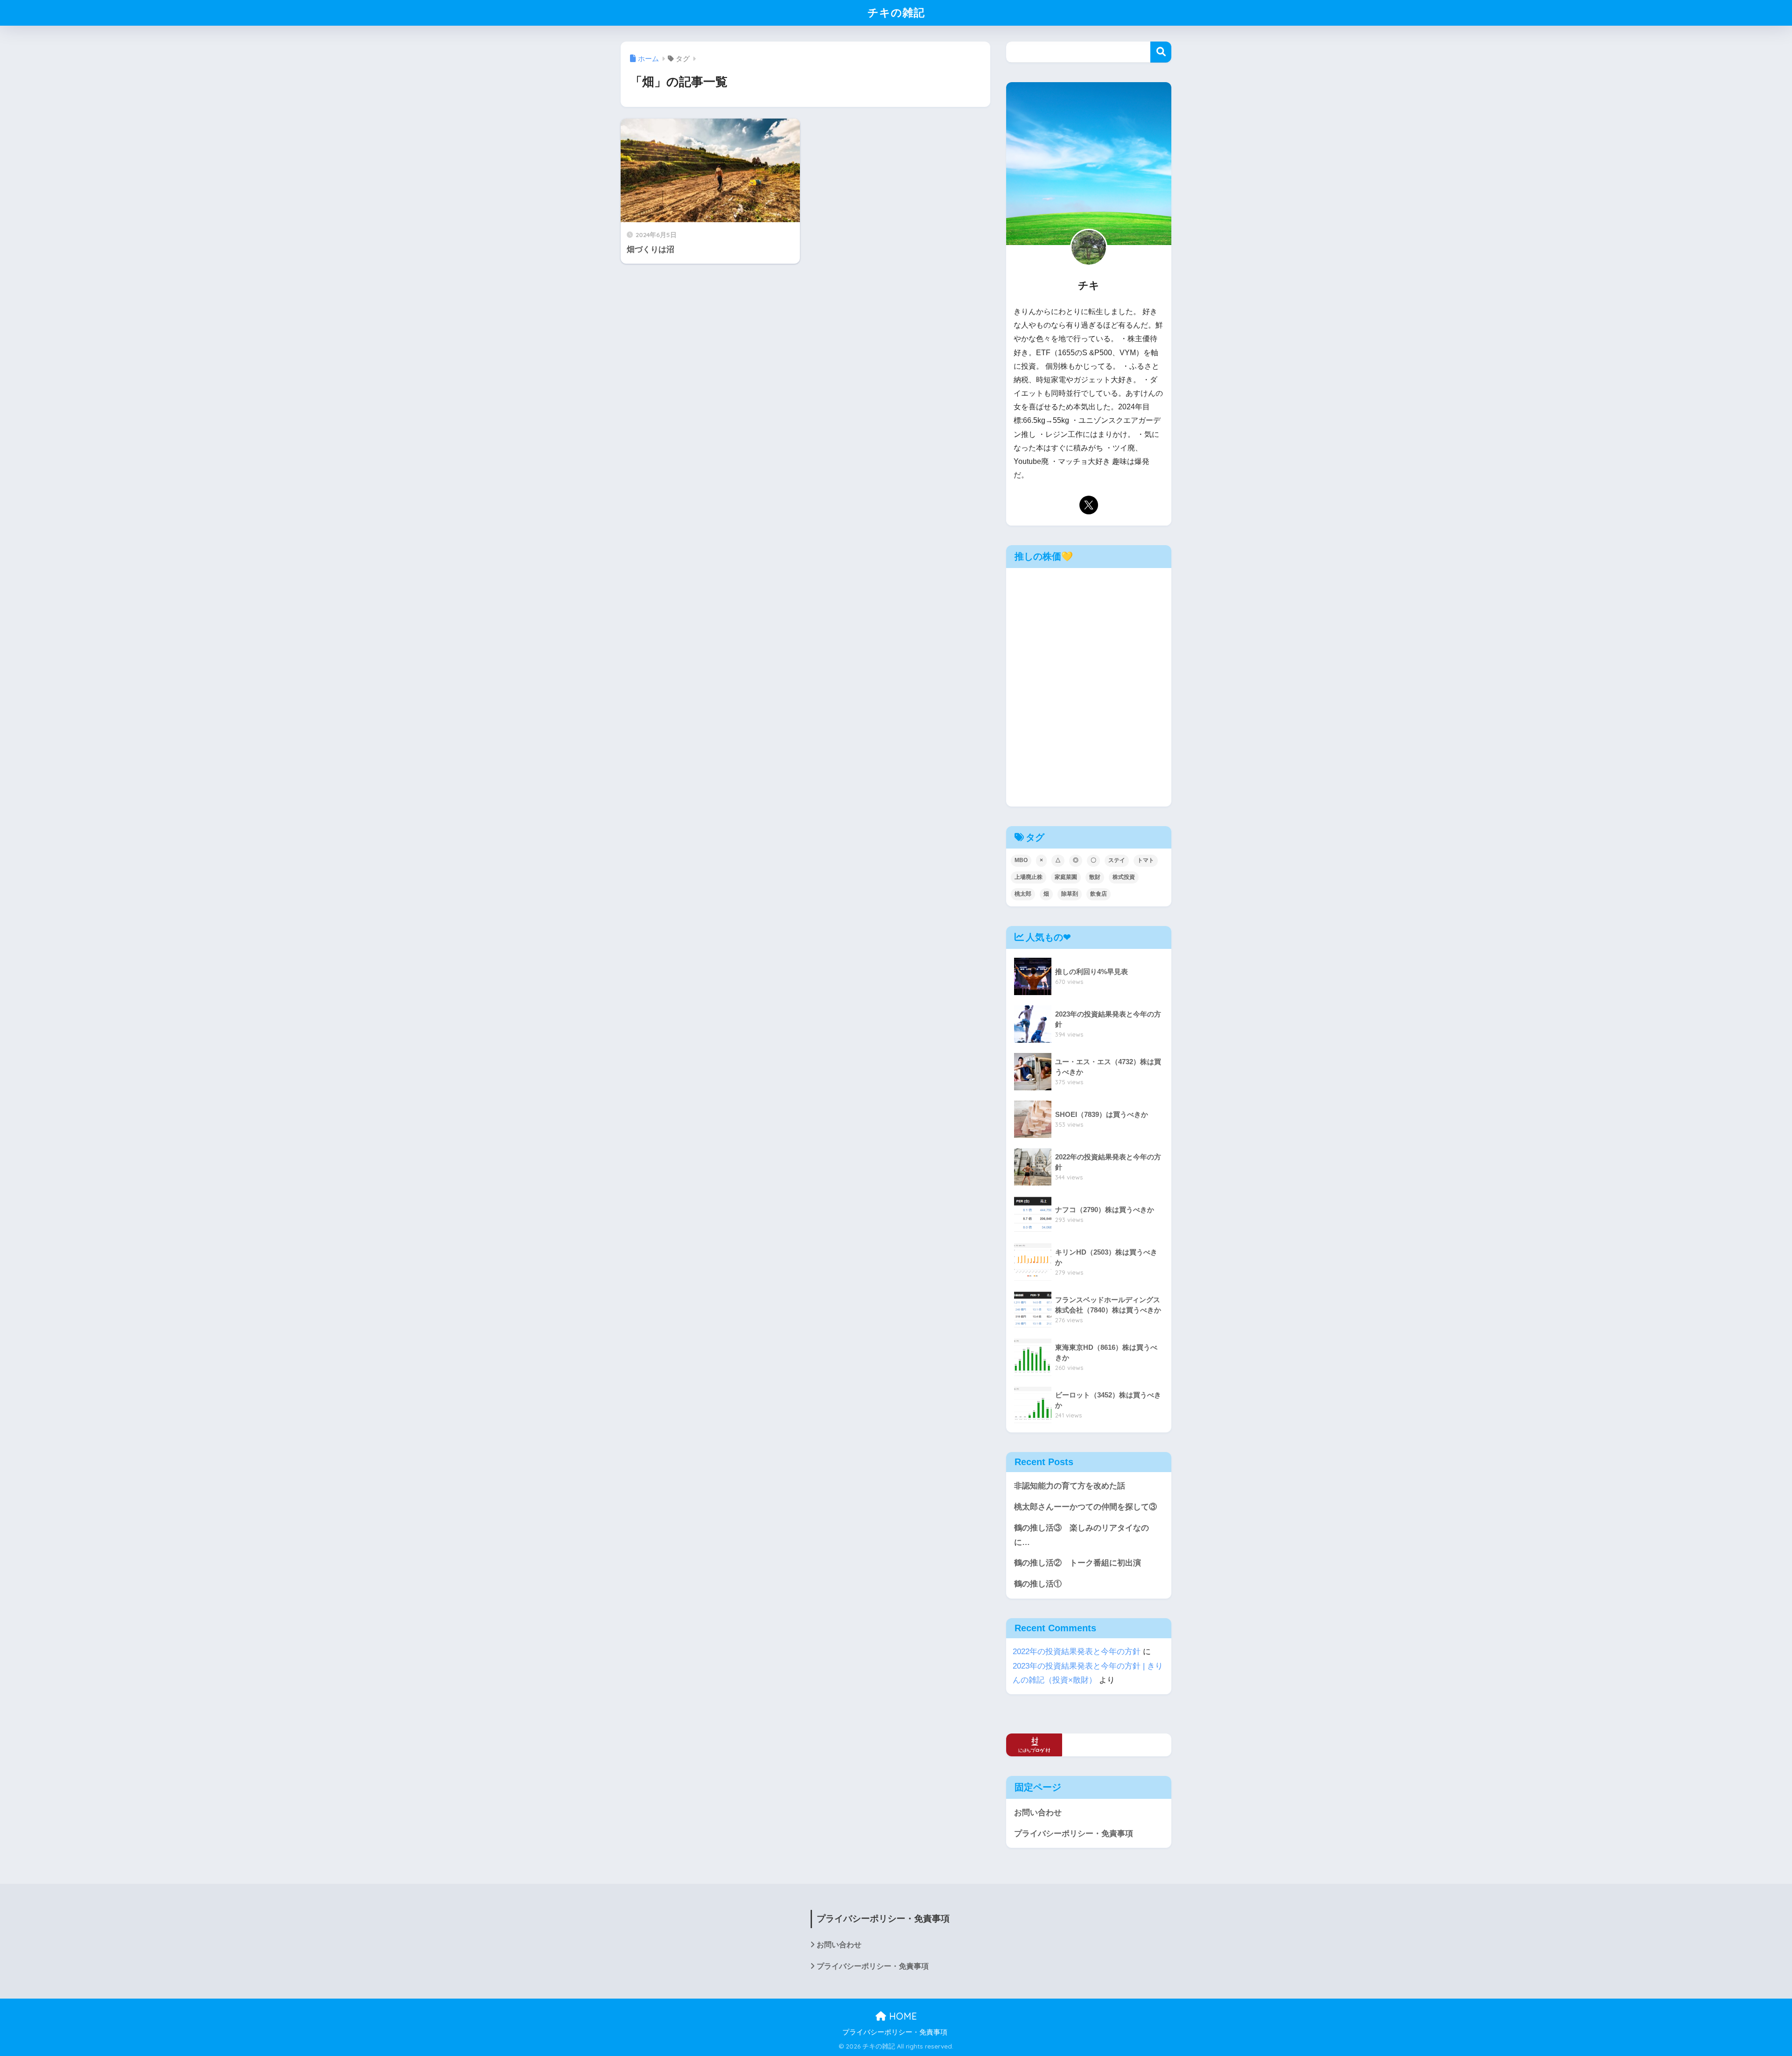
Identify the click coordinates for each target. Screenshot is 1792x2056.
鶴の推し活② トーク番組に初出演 (1078, 1563)
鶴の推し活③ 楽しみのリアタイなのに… (1081, 1535)
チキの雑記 (896, 12)
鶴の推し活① (1038, 1584)
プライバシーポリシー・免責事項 (1074, 1834)
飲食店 (1099, 894)
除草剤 (1070, 894)
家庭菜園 (1066, 877)
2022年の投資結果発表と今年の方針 (1077, 1652)
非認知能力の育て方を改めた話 (1070, 1486)
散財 (1095, 877)
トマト (1146, 860)
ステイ (1117, 860)
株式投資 (1124, 877)
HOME (902, 2016)
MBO (1021, 860)
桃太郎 (1023, 894)
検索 (1161, 52)
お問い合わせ (1038, 1813)
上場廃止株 (1029, 877)
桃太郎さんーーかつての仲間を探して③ (1085, 1507)
